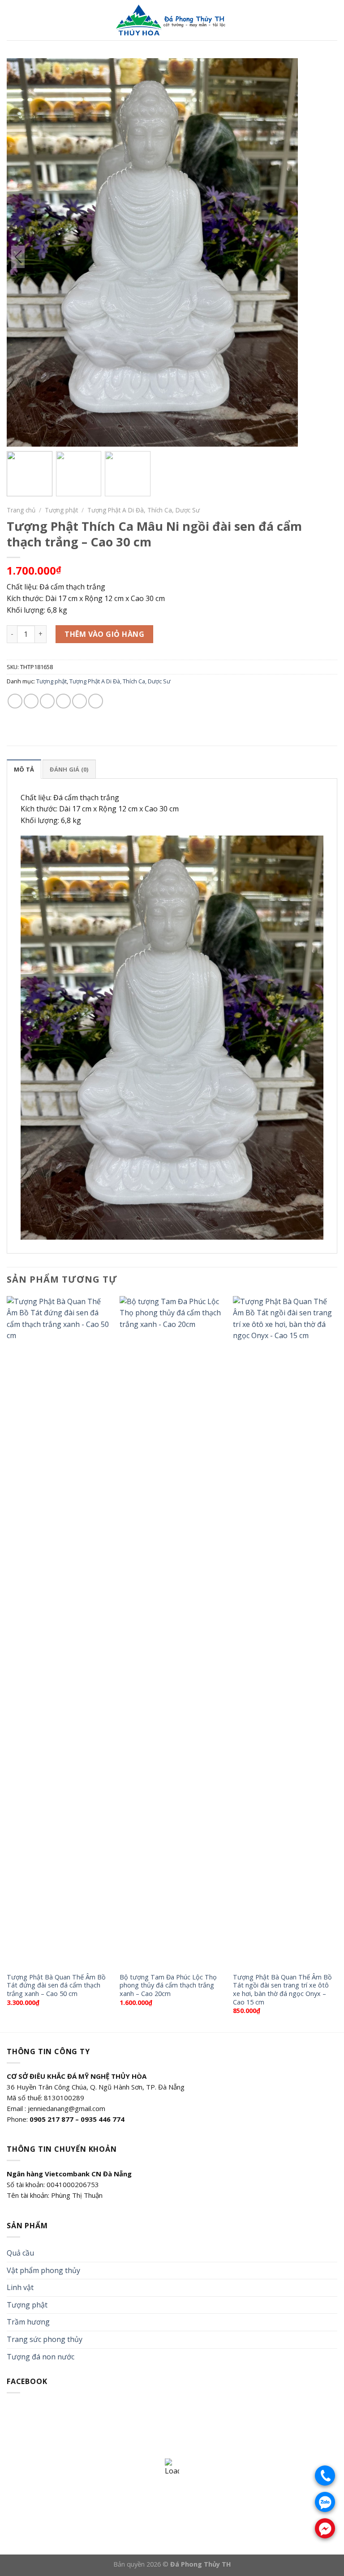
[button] (287, 257)
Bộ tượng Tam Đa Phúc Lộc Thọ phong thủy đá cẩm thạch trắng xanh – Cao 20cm (168, 1985)
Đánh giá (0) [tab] (69, 769)
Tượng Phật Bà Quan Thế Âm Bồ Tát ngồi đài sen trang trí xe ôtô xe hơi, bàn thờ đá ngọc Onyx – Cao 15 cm (282, 1990)
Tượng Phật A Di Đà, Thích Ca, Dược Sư (144, 510)
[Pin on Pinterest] (80, 701)
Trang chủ (21, 510)
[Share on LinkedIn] (96, 701)
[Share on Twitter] (47, 701)
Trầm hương (28, 2322)
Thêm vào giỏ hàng (104, 634)
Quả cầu (20, 2253)
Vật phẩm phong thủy (43, 2270)
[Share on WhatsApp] (15, 701)
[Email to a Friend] (63, 701)
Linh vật (20, 2287)
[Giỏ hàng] (333, 20)
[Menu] (12, 20)
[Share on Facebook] (31, 701)
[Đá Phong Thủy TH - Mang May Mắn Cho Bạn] (172, 20)
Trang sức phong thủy (45, 2339)
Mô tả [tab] (24, 769)
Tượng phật (61, 510)
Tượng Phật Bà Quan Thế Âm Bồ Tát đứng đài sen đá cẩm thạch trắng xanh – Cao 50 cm (56, 1985)
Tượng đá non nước (41, 2357)
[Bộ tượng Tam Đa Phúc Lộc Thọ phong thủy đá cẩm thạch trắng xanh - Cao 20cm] (172, 1632)
